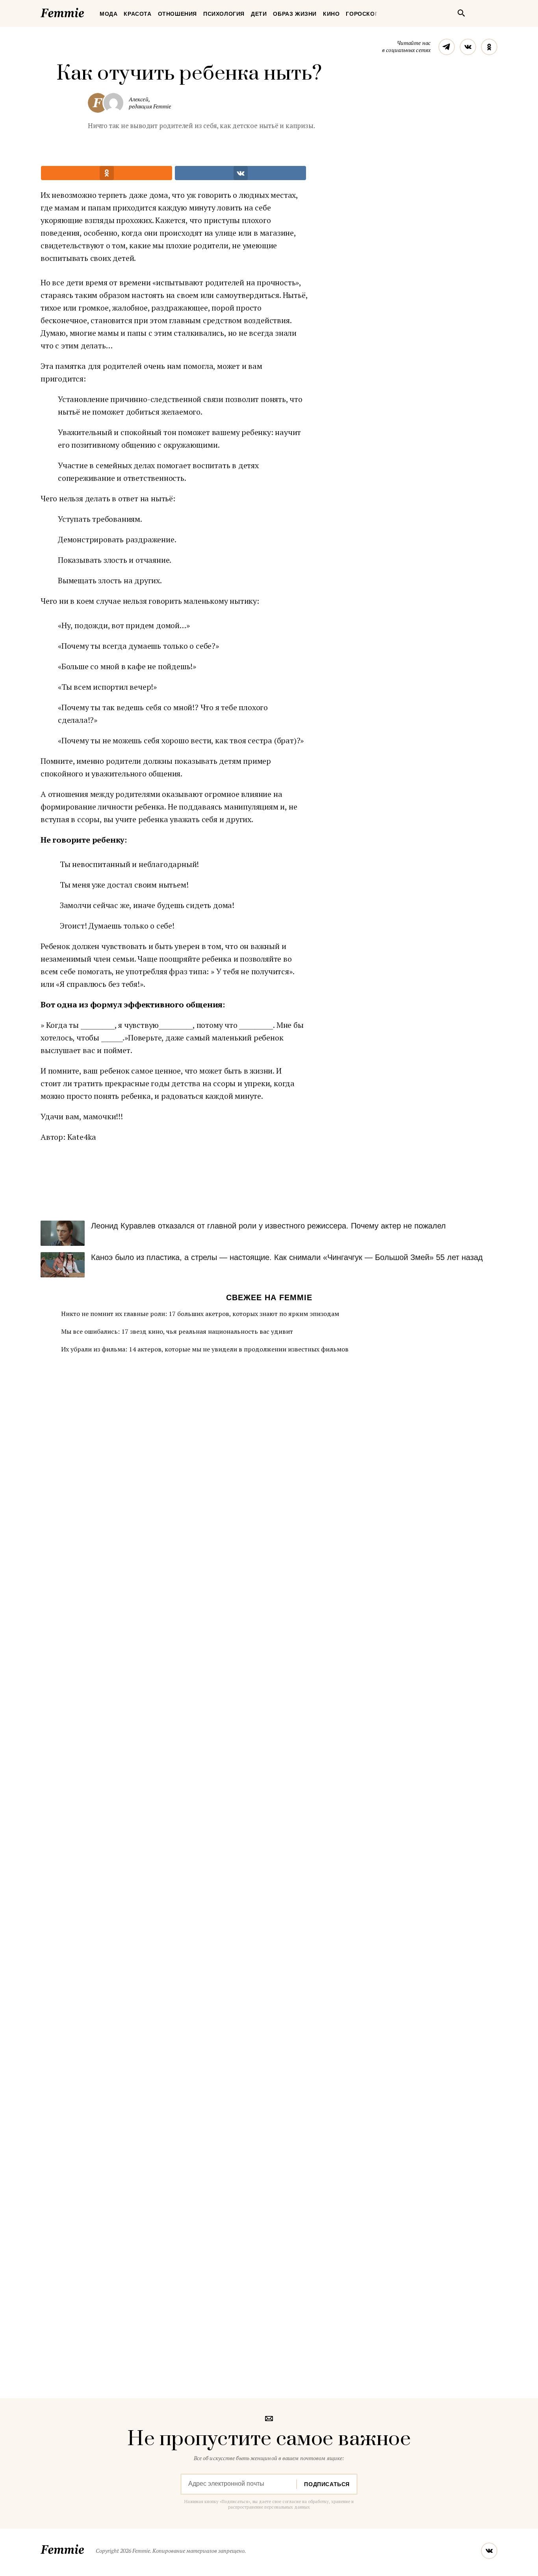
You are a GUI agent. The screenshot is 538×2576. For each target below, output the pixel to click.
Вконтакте (468, 47)
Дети (259, 14)
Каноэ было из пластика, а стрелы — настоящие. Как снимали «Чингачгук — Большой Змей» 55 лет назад (287, 1257)
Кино (331, 14)
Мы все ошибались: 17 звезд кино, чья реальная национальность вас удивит (177, 1331)
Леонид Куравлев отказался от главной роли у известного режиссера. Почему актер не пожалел (268, 1226)
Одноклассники (489, 47)
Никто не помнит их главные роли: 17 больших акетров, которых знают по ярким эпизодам (200, 1314)
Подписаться (327, 2484)
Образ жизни (295, 14)
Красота (137, 14)
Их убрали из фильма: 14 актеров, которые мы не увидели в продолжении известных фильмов (205, 1349)
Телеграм (447, 47)
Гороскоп (362, 14)
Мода (109, 14)
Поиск (461, 13)
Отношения (177, 14)
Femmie (86, 11)
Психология (224, 14)
